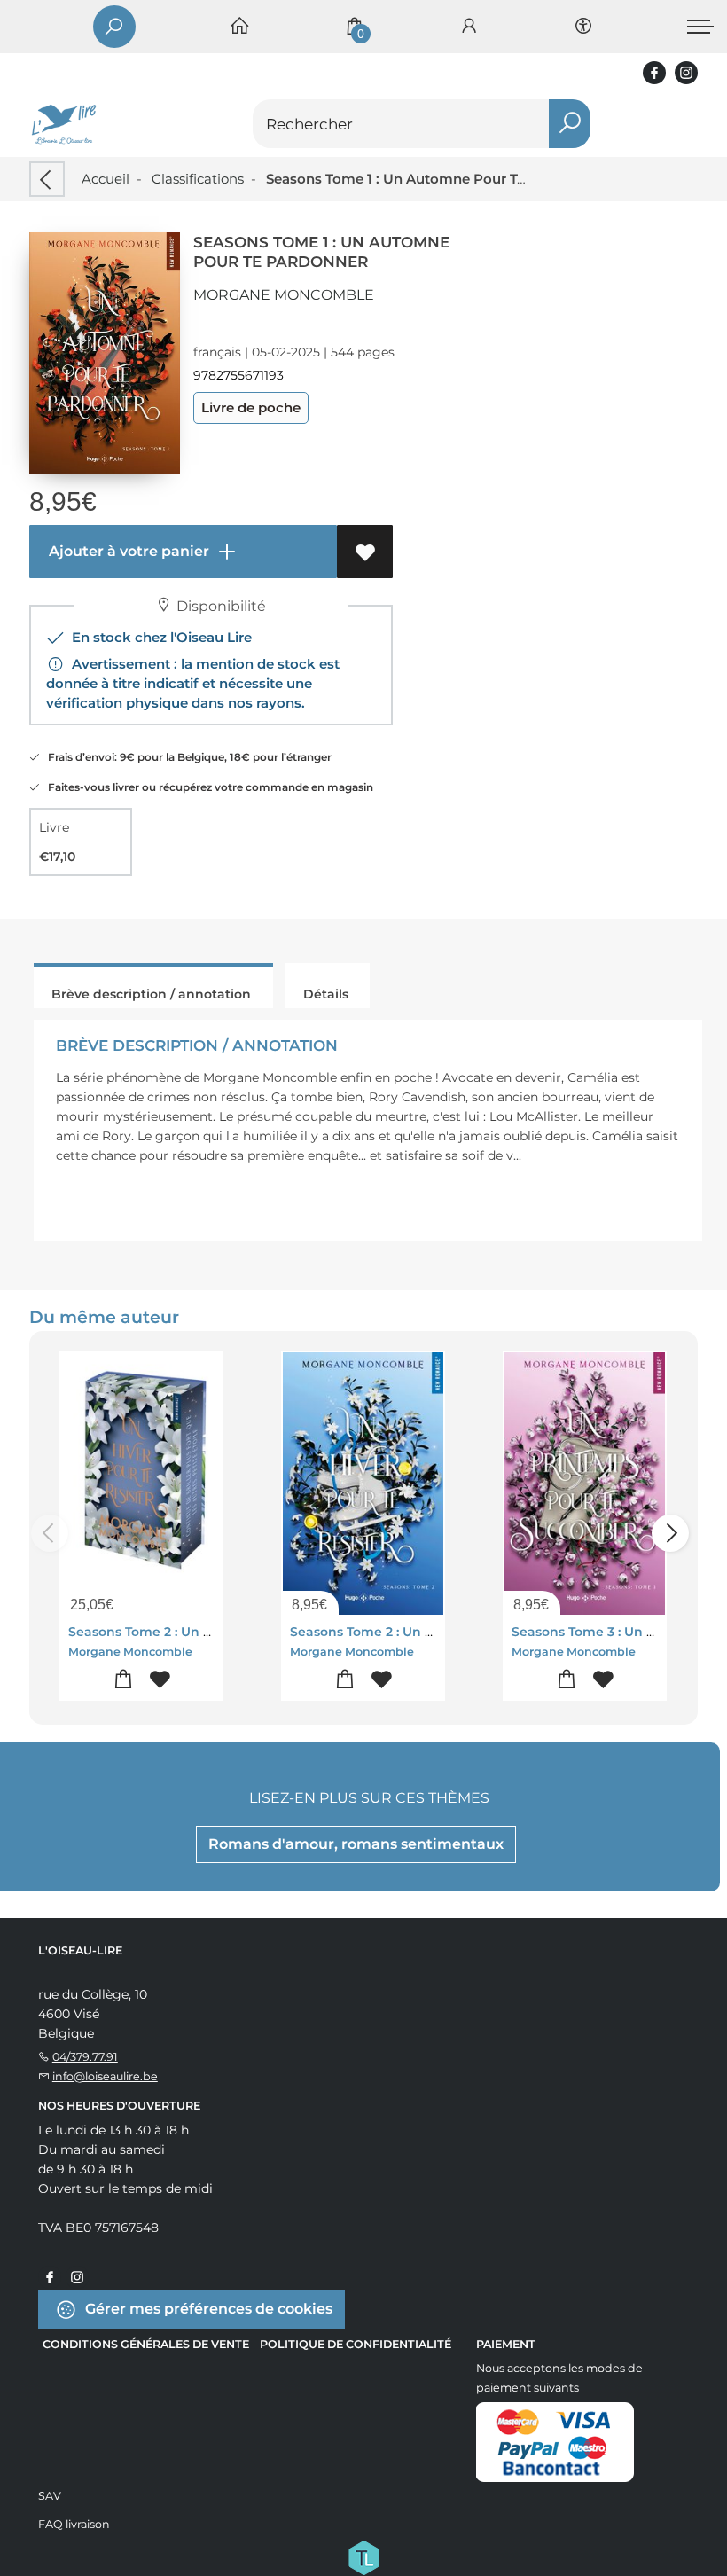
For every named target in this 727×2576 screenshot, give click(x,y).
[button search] (570, 124)
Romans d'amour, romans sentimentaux (356, 1844)
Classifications (198, 179)
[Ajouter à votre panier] (124, 1680)
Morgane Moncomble (284, 295)
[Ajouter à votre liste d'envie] (365, 552)
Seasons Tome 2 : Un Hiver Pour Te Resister (206, 1632)
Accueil (106, 179)
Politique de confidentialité (356, 2344)
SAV (50, 2496)
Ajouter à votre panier (127, 551)
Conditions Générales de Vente (146, 2344)
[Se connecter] (469, 27)
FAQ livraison (74, 2524)
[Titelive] (363, 2556)
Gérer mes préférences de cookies (207, 2309)
